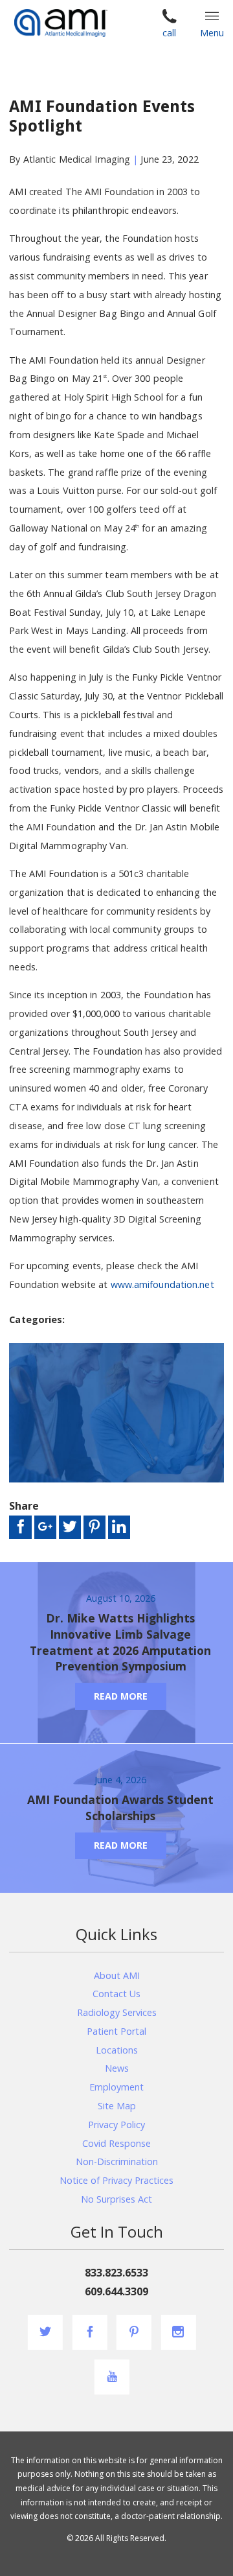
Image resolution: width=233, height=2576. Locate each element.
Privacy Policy (116, 2125)
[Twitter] (45, 2332)
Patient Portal (116, 2031)
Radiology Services (117, 2012)
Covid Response (116, 2143)
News (117, 2068)
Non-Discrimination (117, 2161)
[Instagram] (178, 2332)
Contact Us (116, 1994)
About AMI (117, 1975)
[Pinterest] (134, 2332)
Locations (117, 2050)
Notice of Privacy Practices (116, 2180)
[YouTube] (112, 2377)
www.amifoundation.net (162, 1284)
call (169, 33)
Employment (116, 2087)
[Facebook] (90, 2332)
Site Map (117, 2106)
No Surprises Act (116, 2199)
